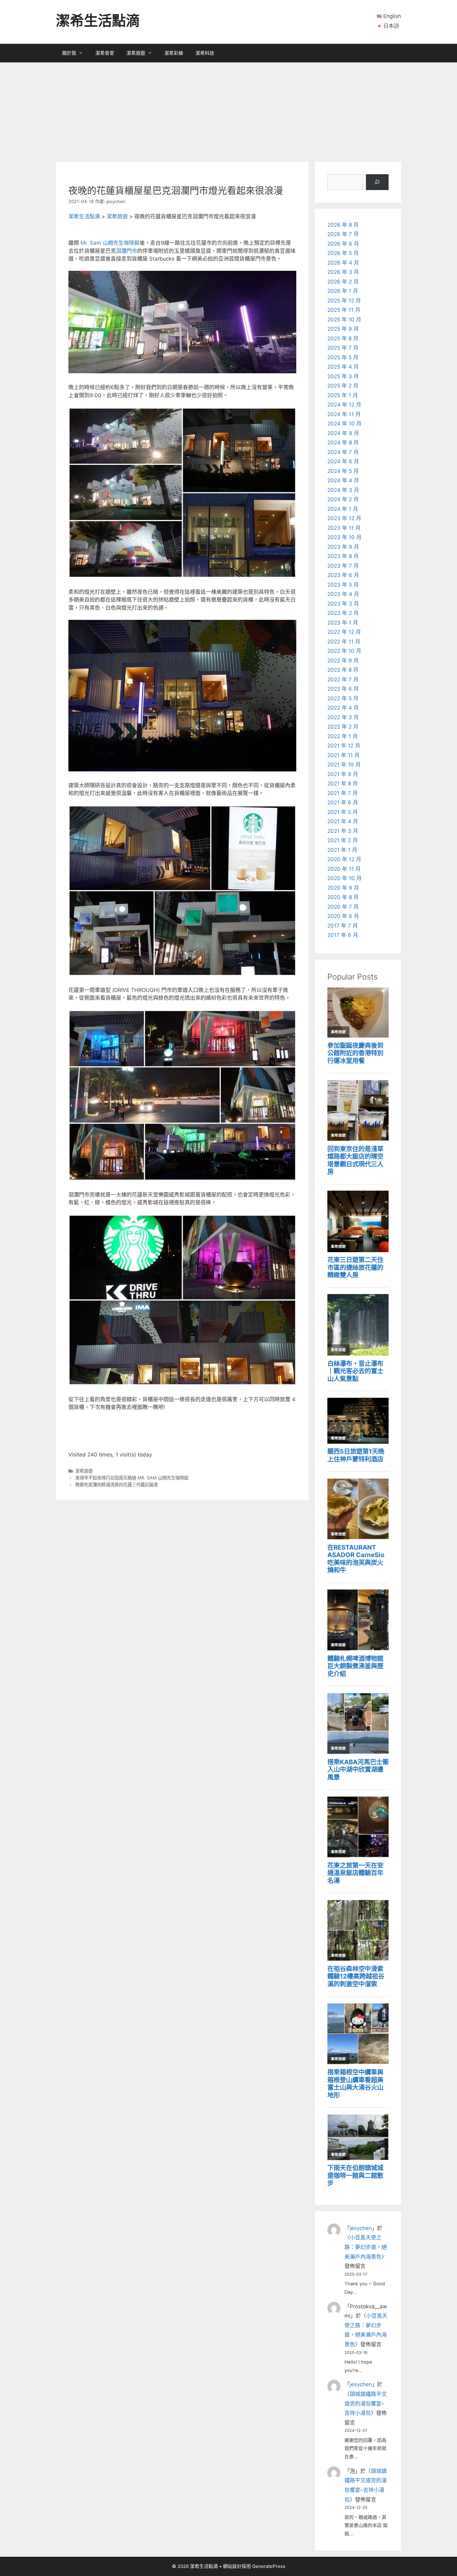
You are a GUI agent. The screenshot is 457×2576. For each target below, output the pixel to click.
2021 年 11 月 (344, 755)
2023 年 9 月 (343, 547)
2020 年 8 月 (343, 897)
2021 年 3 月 (343, 831)
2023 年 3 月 (343, 604)
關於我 (69, 53)
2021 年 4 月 (343, 821)
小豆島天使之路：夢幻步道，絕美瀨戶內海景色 (366, 2247)
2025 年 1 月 (343, 395)
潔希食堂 (105, 53)
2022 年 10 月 (344, 651)
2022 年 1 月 (343, 736)
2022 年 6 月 (343, 689)
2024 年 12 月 (344, 405)
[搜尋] (377, 182)
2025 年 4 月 (343, 367)
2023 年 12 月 (344, 518)
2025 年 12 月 (344, 301)
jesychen (361, 2228)
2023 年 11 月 (344, 528)
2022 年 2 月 (343, 727)
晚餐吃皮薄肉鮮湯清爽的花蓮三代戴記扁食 (117, 1485)
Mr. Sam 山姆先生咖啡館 (110, 243)
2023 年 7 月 (343, 566)
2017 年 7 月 (343, 926)
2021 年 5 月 (343, 812)
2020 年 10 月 (344, 878)
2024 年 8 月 (343, 443)
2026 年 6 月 (343, 244)
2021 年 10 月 (344, 765)
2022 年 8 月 (343, 670)
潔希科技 (205, 53)
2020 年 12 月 (344, 859)
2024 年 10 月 (344, 424)
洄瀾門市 (127, 251)
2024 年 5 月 (343, 471)
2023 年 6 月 (343, 575)
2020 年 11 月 (344, 869)
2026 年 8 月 (343, 225)
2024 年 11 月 (344, 414)
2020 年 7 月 (343, 907)
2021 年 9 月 (343, 774)
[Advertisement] (228, 109)
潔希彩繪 (174, 53)
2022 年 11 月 (344, 642)
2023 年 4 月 (343, 594)
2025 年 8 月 (343, 338)
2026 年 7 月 (343, 234)
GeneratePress (269, 2566)
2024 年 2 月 (343, 499)
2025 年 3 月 (343, 376)
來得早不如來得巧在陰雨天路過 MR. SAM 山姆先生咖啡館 (132, 1478)
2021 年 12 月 (344, 746)
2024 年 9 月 (343, 433)
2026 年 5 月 (343, 253)
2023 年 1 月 (343, 623)
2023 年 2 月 (343, 613)
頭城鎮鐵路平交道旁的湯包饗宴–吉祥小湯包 (366, 2403)
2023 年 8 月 (343, 556)
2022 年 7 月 (343, 679)
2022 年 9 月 (343, 661)
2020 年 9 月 (343, 888)
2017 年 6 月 (343, 935)
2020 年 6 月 (343, 916)
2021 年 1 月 (342, 850)
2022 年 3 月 (343, 717)
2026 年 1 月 (343, 291)
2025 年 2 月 (343, 386)
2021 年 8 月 (343, 784)
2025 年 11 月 (344, 310)
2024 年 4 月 (343, 480)
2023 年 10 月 (344, 537)
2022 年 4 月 (343, 708)
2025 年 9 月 (343, 329)
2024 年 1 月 (343, 509)
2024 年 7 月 (343, 452)
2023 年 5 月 (343, 585)
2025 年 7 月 (343, 348)
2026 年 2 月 (343, 282)
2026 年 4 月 (343, 263)
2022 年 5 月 (343, 698)
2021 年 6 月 (343, 802)
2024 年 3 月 (343, 490)
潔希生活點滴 (98, 21)
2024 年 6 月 (343, 461)
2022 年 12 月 (344, 632)
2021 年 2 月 (343, 840)
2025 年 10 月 (344, 320)
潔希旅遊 (136, 53)
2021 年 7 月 (343, 793)
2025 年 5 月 (343, 357)
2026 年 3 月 (343, 272)
